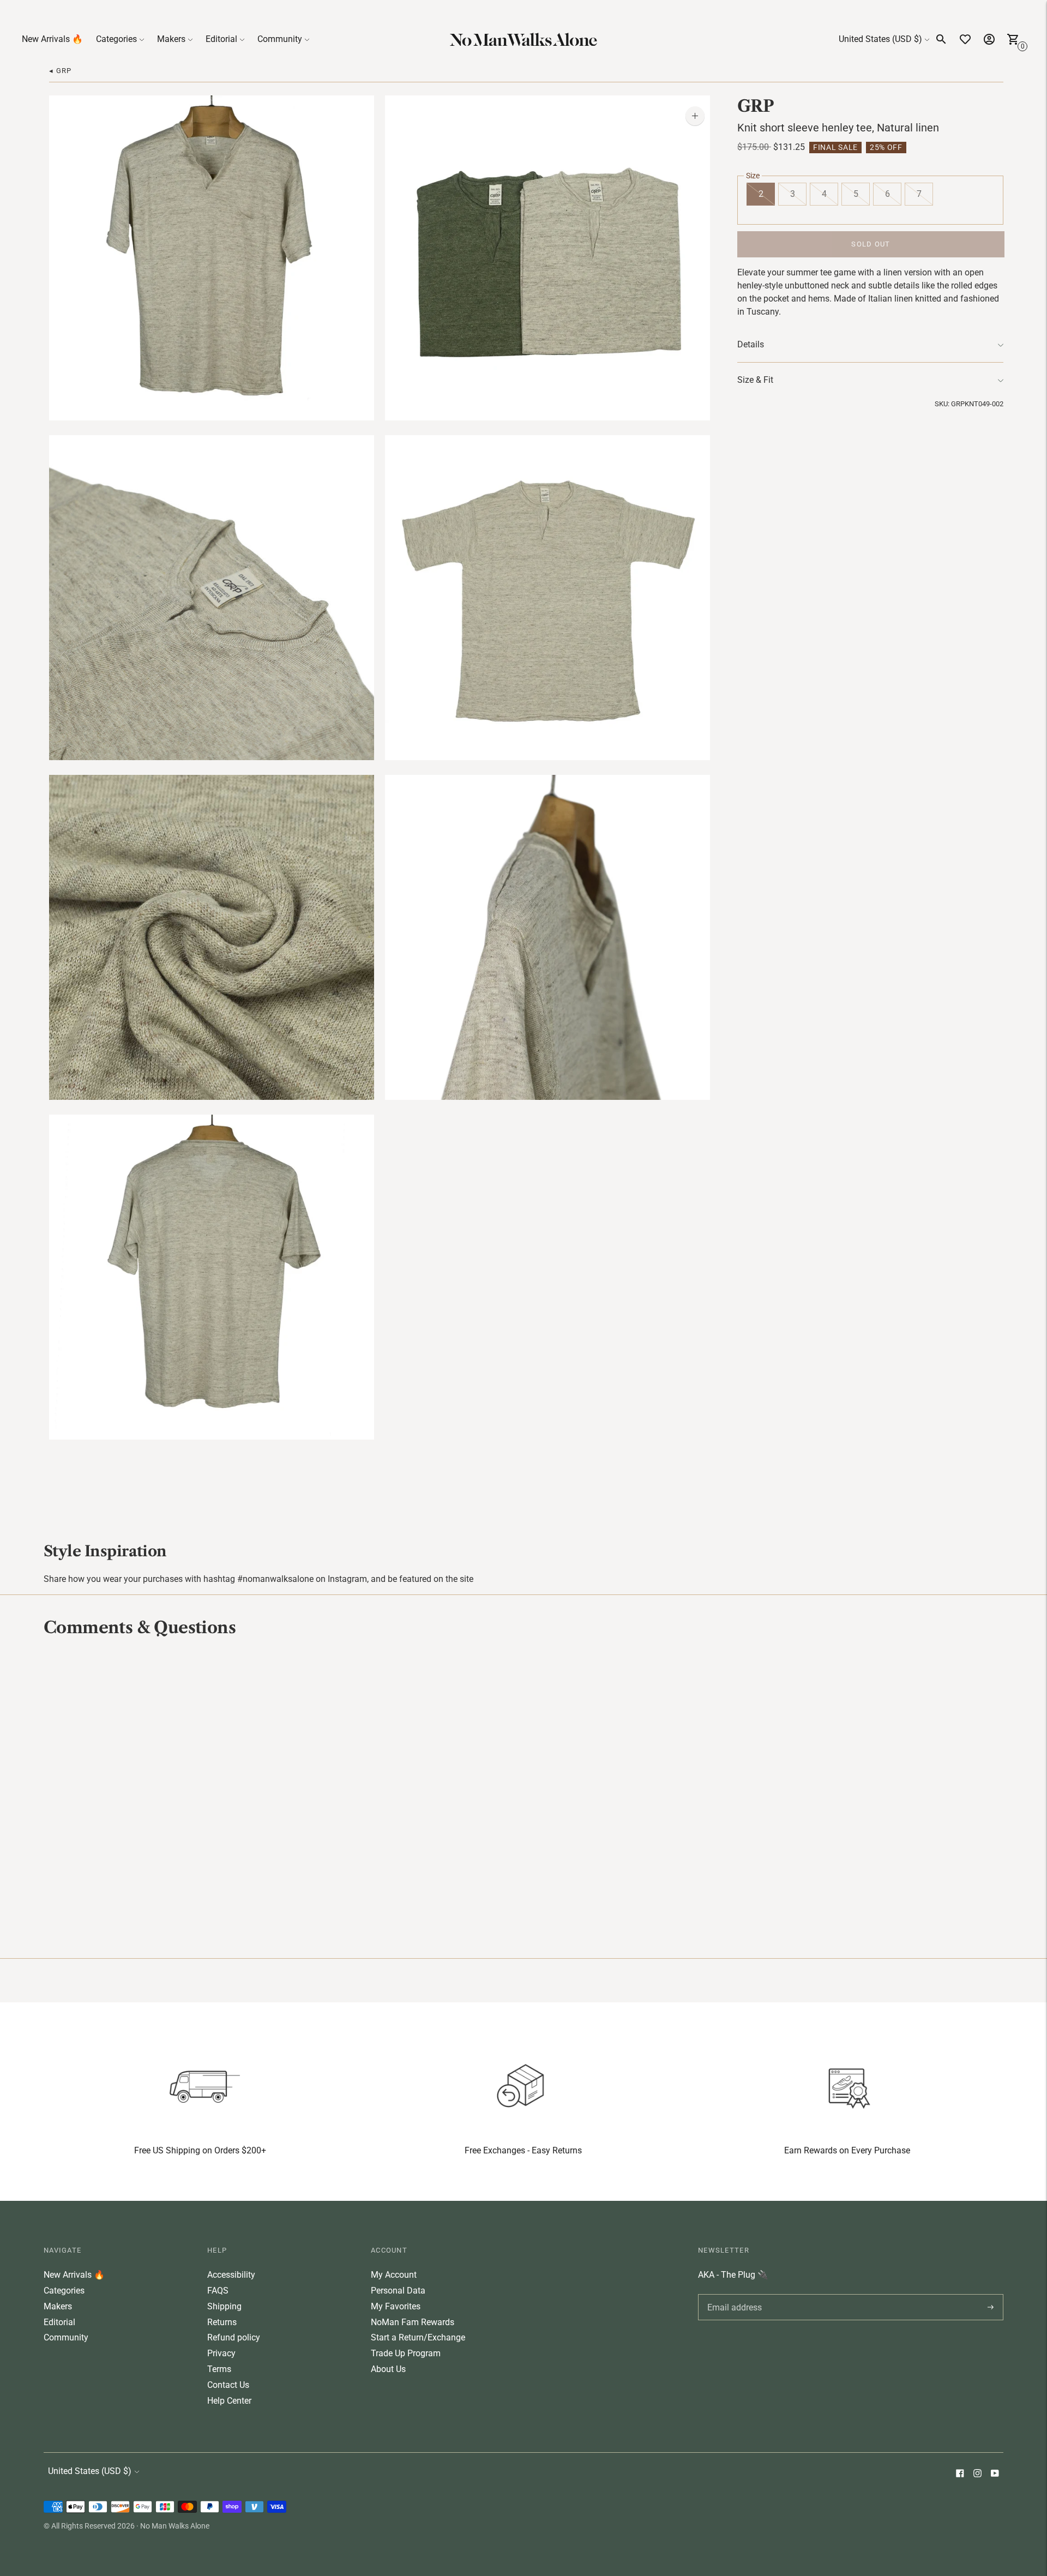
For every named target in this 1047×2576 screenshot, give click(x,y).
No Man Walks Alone (175, 2526)
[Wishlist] (965, 39)
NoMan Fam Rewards (413, 2322)
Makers (171, 39)
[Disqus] (523, 1796)
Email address (733, 2294)
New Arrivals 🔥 (52, 39)
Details (751, 344)
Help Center (229, 2401)
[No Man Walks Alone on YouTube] (995, 2474)
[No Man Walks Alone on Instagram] (977, 2474)
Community (280, 39)
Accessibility (231, 2275)
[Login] (989, 39)
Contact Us (228, 2385)
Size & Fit (755, 380)
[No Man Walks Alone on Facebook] (960, 2474)
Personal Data (398, 2291)
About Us (388, 2369)
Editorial (221, 39)
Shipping (224, 2306)
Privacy (221, 2353)
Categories (116, 39)
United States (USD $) (880, 39)
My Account (394, 2275)
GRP (756, 106)
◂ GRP (61, 71)
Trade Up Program (406, 2353)
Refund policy (234, 2337)
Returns (222, 2322)
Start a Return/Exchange (418, 2337)
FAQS (218, 2291)
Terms (219, 2369)
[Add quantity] (695, 116)
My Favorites (396, 2306)
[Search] (941, 39)
